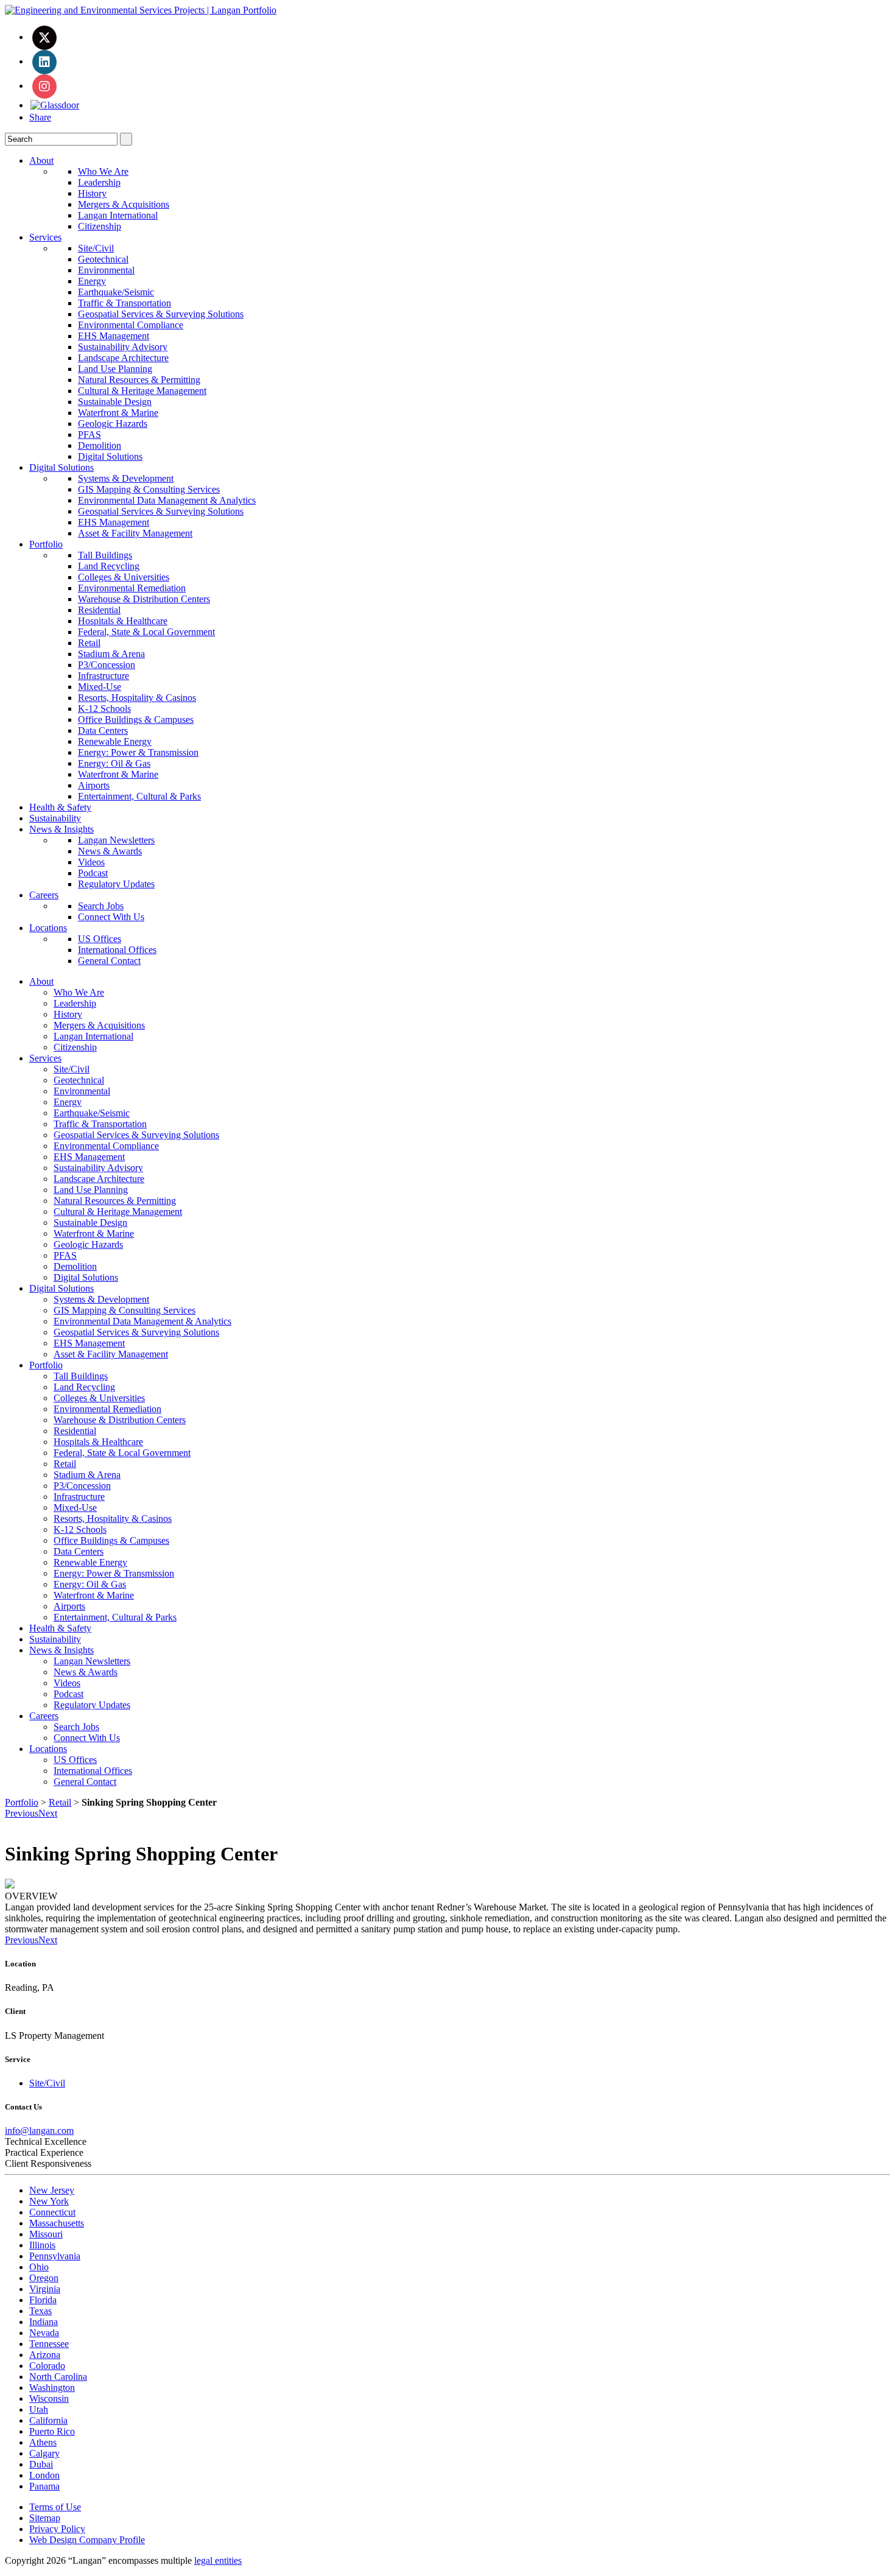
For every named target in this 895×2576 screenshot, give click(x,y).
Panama (44, 2486)
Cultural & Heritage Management (142, 391)
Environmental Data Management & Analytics (167, 500)
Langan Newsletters (116, 840)
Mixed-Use (100, 687)
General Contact (109, 961)
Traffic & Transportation (125, 303)
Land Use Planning (115, 369)
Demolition (100, 445)
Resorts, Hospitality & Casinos (137, 698)
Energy (92, 281)
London (44, 2475)
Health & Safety (60, 807)
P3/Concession (107, 665)
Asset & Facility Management (135, 533)
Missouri (46, 2234)
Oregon (44, 2278)
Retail (89, 643)
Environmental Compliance (131, 325)
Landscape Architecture (123, 358)
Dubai (41, 2464)
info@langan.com (39, 2131)
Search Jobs (101, 906)
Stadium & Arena (111, 654)
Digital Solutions (110, 456)
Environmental (106, 270)
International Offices (117, 950)
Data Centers (103, 730)
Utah (39, 2409)
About (41, 160)
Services (45, 237)
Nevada (44, 2333)
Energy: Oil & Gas (114, 763)
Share (40, 117)
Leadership (99, 182)
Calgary (44, 2453)
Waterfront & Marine (118, 413)
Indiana (44, 2322)
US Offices (100, 939)
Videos (91, 862)
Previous (22, 1813)
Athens (43, 2442)
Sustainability (55, 818)
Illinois (42, 2245)
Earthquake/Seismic (116, 292)
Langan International (118, 215)
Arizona (45, 2355)
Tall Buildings (105, 555)
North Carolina (58, 2377)
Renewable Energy (115, 741)
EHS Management (114, 336)
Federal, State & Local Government (146, 632)
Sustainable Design (115, 402)
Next (48, 1813)
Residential (99, 610)
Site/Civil (96, 248)
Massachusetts (57, 2223)
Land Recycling (109, 566)
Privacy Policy (57, 2529)
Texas (40, 2311)
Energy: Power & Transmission (138, 752)
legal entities (218, 2560)
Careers (44, 895)
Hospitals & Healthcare (123, 621)
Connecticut (52, 2212)
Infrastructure (104, 676)
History (92, 193)
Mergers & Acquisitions (124, 204)
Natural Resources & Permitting (139, 380)
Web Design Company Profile (87, 2540)
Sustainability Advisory (123, 347)
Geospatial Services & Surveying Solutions (161, 314)
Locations (48, 928)
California (48, 2420)
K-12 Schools (104, 709)
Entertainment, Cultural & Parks (139, 796)
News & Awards (110, 851)
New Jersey (52, 2190)
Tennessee (49, 2344)
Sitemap (45, 2518)
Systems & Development (126, 478)
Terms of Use (55, 2507)
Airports (94, 785)
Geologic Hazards (113, 424)
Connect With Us (111, 917)
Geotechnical (103, 259)
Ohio (39, 2267)
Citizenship (100, 226)
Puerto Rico (52, 2431)
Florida (43, 2300)
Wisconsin (49, 2398)
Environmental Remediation (132, 588)
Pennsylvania (55, 2256)
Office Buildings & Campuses (136, 720)
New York (49, 2201)
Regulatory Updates (116, 884)
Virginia (45, 2289)
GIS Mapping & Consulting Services (149, 489)
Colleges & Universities (124, 577)
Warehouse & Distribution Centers (144, 599)
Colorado (47, 2366)
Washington (52, 2388)
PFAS (89, 435)
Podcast (93, 873)
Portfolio (46, 544)
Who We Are (103, 171)
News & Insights (61, 829)
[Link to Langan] (141, 10)
